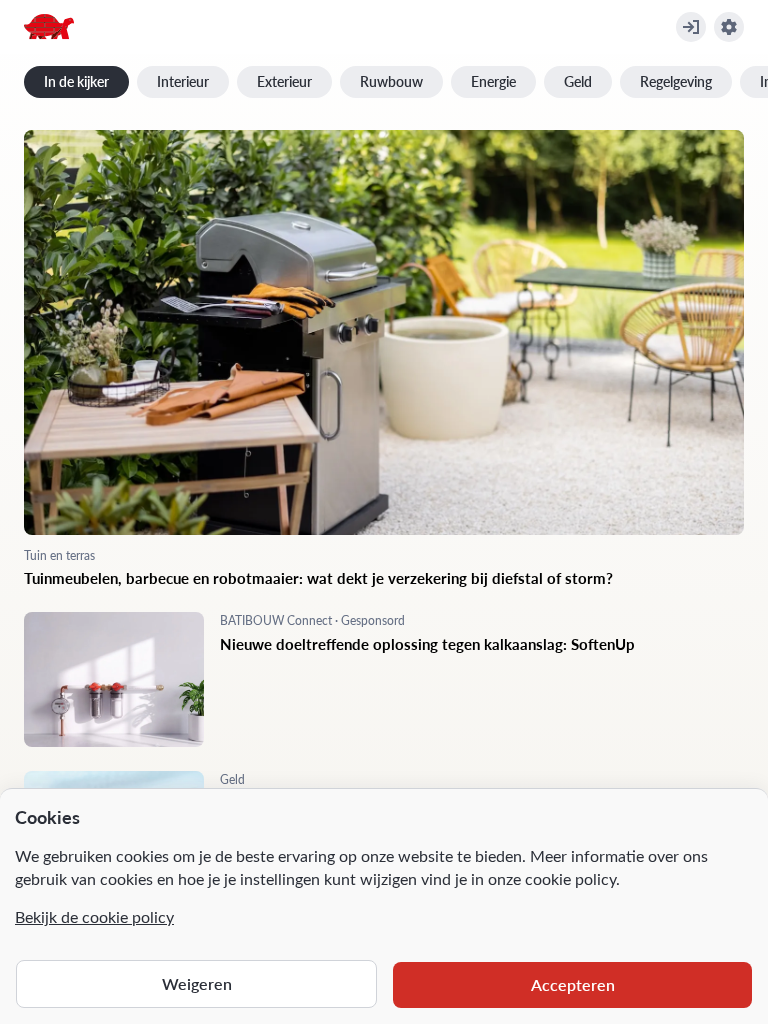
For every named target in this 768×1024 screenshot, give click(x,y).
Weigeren (197, 983)
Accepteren (573, 984)
